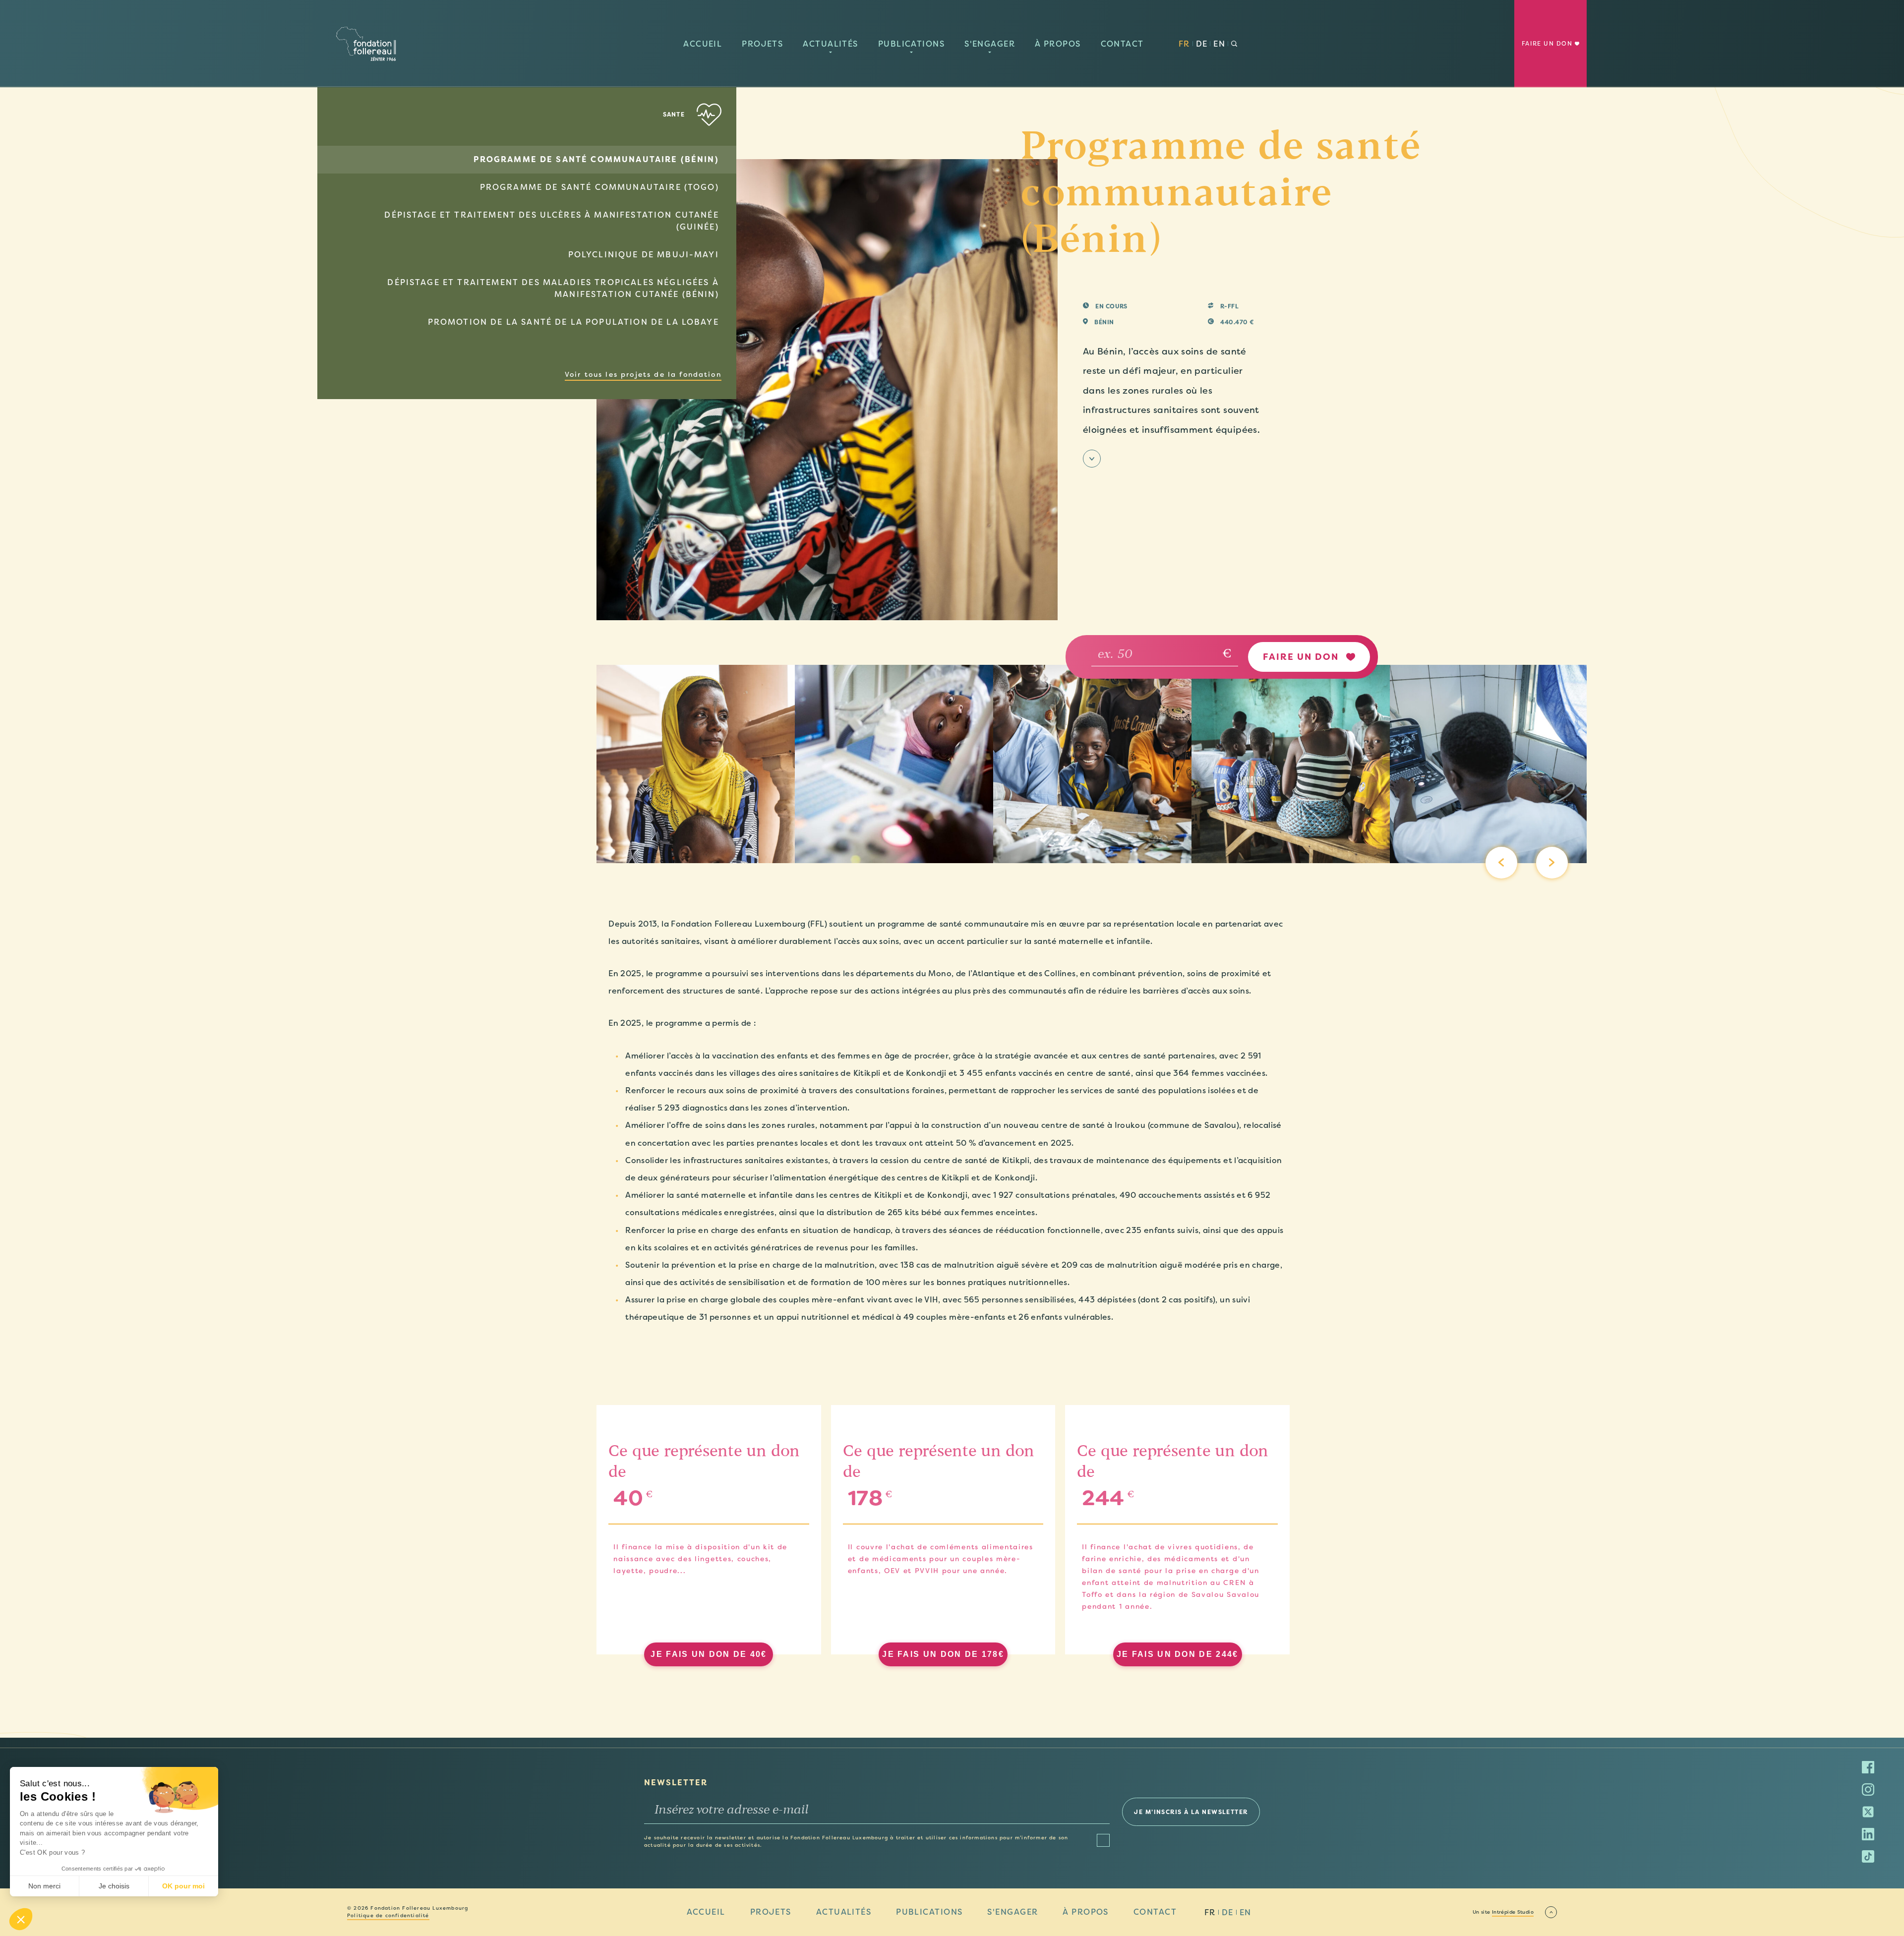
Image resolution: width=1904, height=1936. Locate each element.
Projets (762, 44)
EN (1219, 44)
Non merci (44, 1886)
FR (1184, 44)
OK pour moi (183, 1886)
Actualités (830, 44)
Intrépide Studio (1513, 1912)
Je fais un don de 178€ (943, 1654)
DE (1202, 44)
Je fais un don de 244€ (1178, 1654)
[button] (21, 1919)
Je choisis (114, 1886)
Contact (1122, 44)
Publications (911, 44)
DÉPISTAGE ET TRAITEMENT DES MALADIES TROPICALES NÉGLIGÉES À (553, 288)
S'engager (990, 44)
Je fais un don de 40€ (709, 1654)
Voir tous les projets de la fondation (643, 374)
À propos (1058, 44)
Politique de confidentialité (388, 1916)
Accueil (703, 44)
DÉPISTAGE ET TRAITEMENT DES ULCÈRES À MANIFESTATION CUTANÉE (551, 221)
